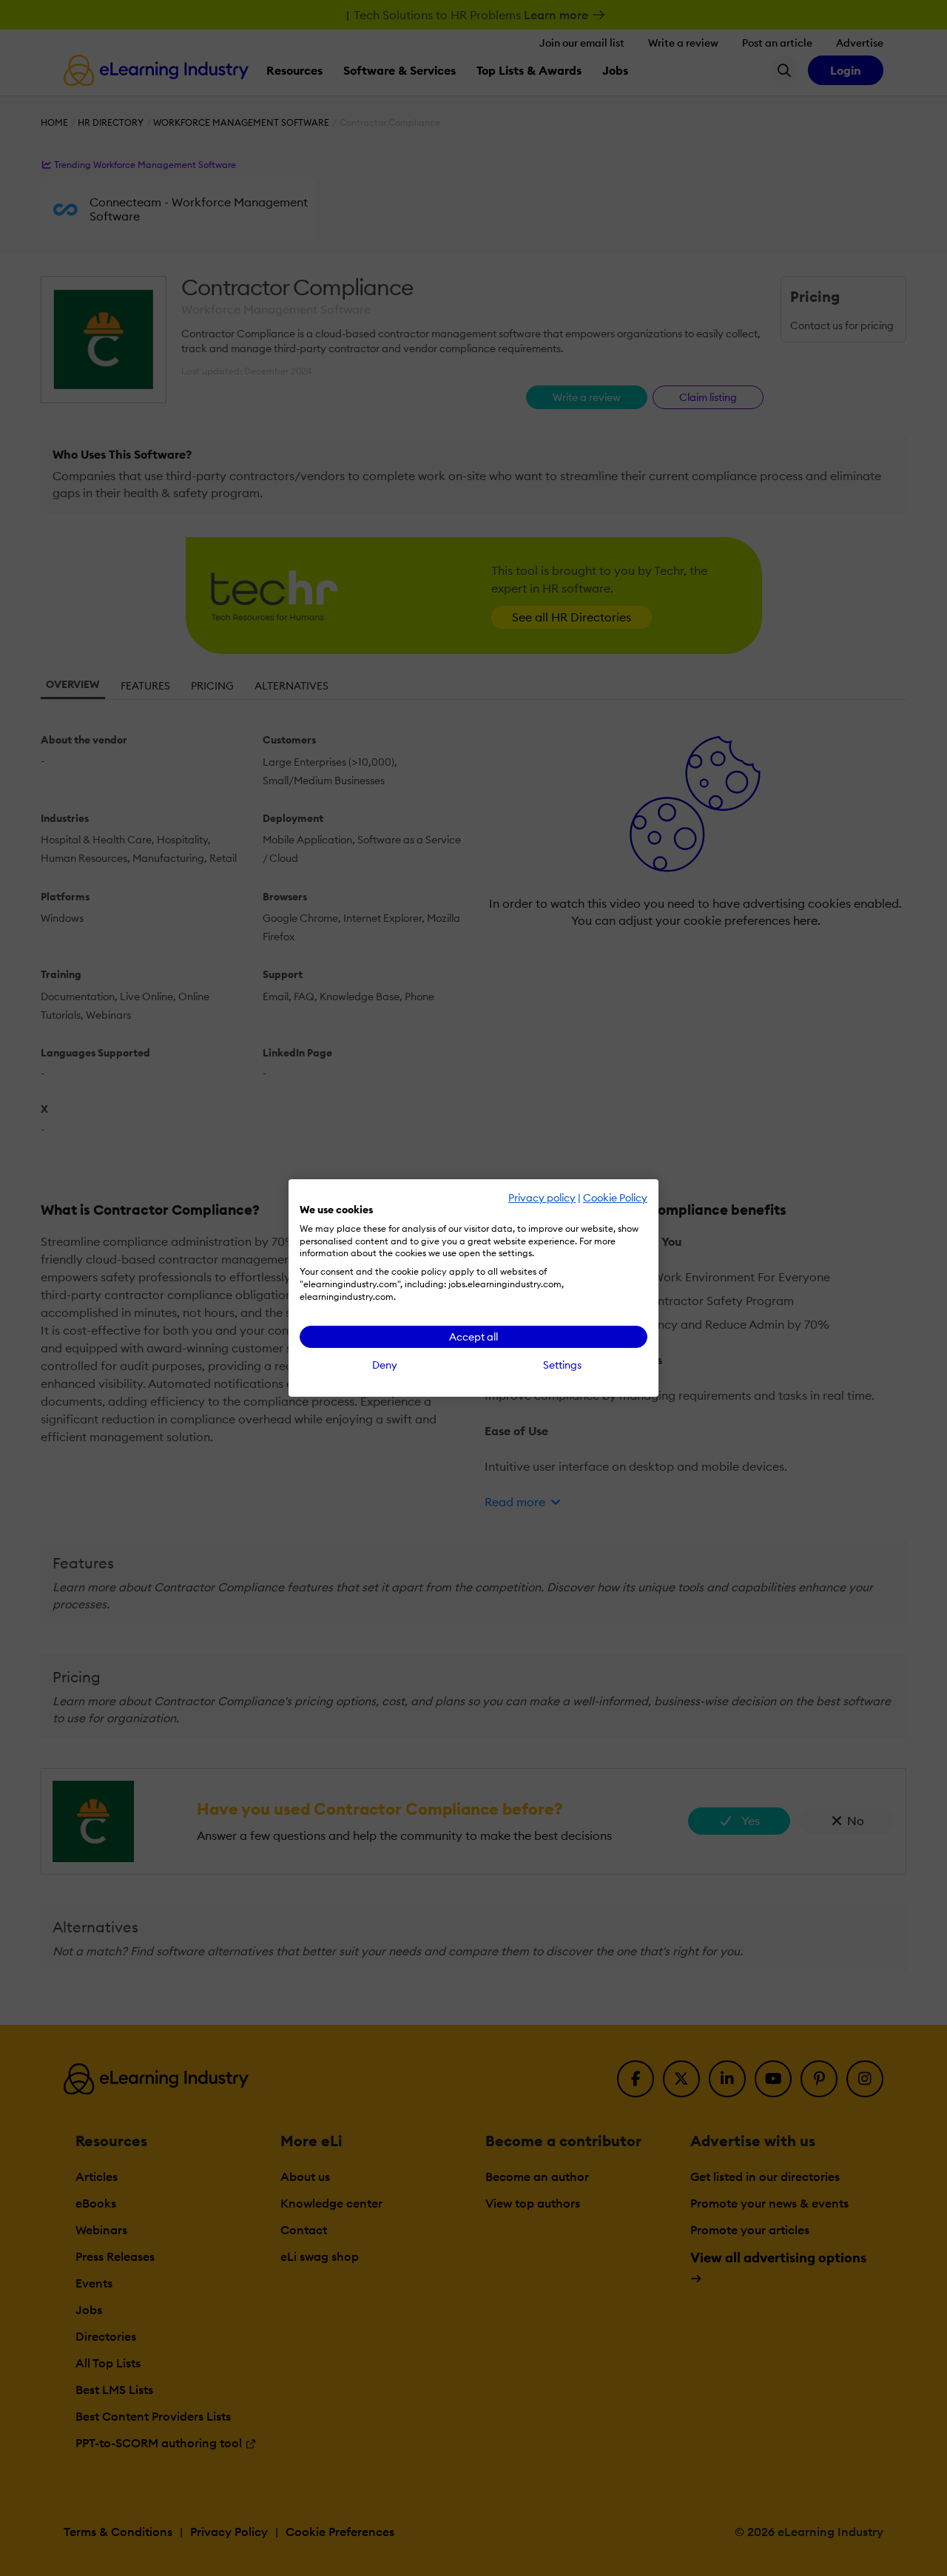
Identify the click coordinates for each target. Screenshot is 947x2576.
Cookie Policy (615, 1198)
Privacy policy (542, 1198)
